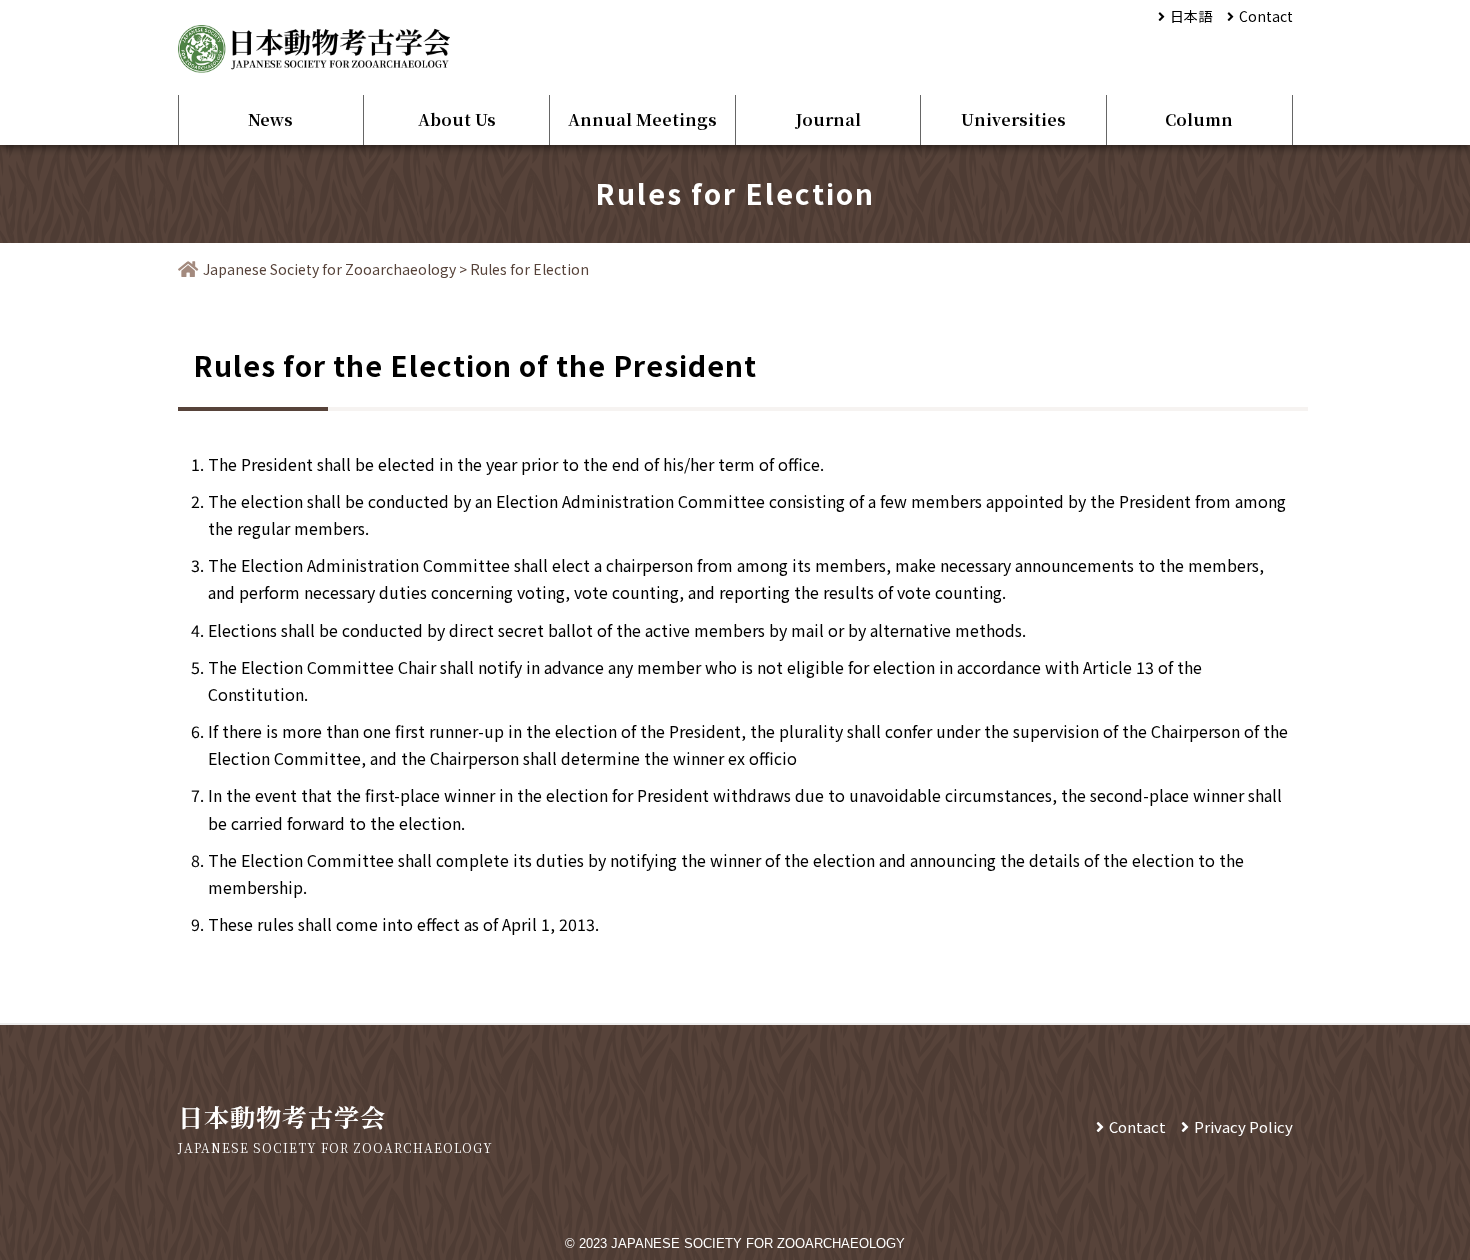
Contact (1266, 16)
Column (1199, 119)
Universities (1013, 119)
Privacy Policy (1243, 1126)
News (270, 119)
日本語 (1191, 16)
